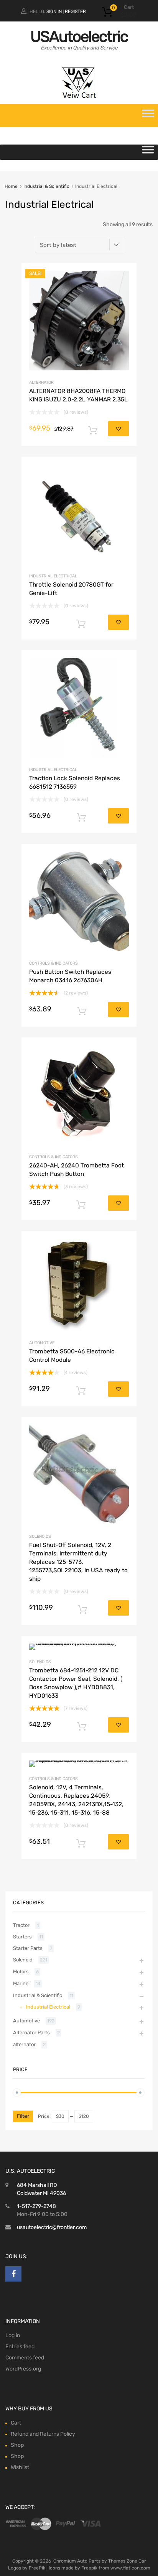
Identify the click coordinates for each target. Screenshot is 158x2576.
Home (11, 186)
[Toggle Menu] (148, 116)
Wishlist (20, 2467)
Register (75, 12)
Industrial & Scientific (46, 186)
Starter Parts (28, 1948)
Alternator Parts (31, 2033)
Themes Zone (123, 2561)
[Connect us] (13, 2274)
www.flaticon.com (130, 2568)
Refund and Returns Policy (43, 2434)
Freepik (89, 2568)
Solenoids (40, 1536)
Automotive (42, 1343)
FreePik (37, 2568)
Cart (16, 2423)
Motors (21, 1972)
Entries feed (20, 2347)
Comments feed (25, 2358)
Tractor (21, 1925)
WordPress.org (23, 2369)
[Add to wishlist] (118, 429)
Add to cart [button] (93, 431)
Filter (23, 2116)
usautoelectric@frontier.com (52, 2227)
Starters (22, 1937)
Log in (13, 2335)
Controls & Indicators (53, 963)
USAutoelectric (79, 37)
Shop (17, 2445)
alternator (41, 382)
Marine (21, 1983)
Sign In (54, 12)
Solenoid (23, 1960)
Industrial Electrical (53, 576)
